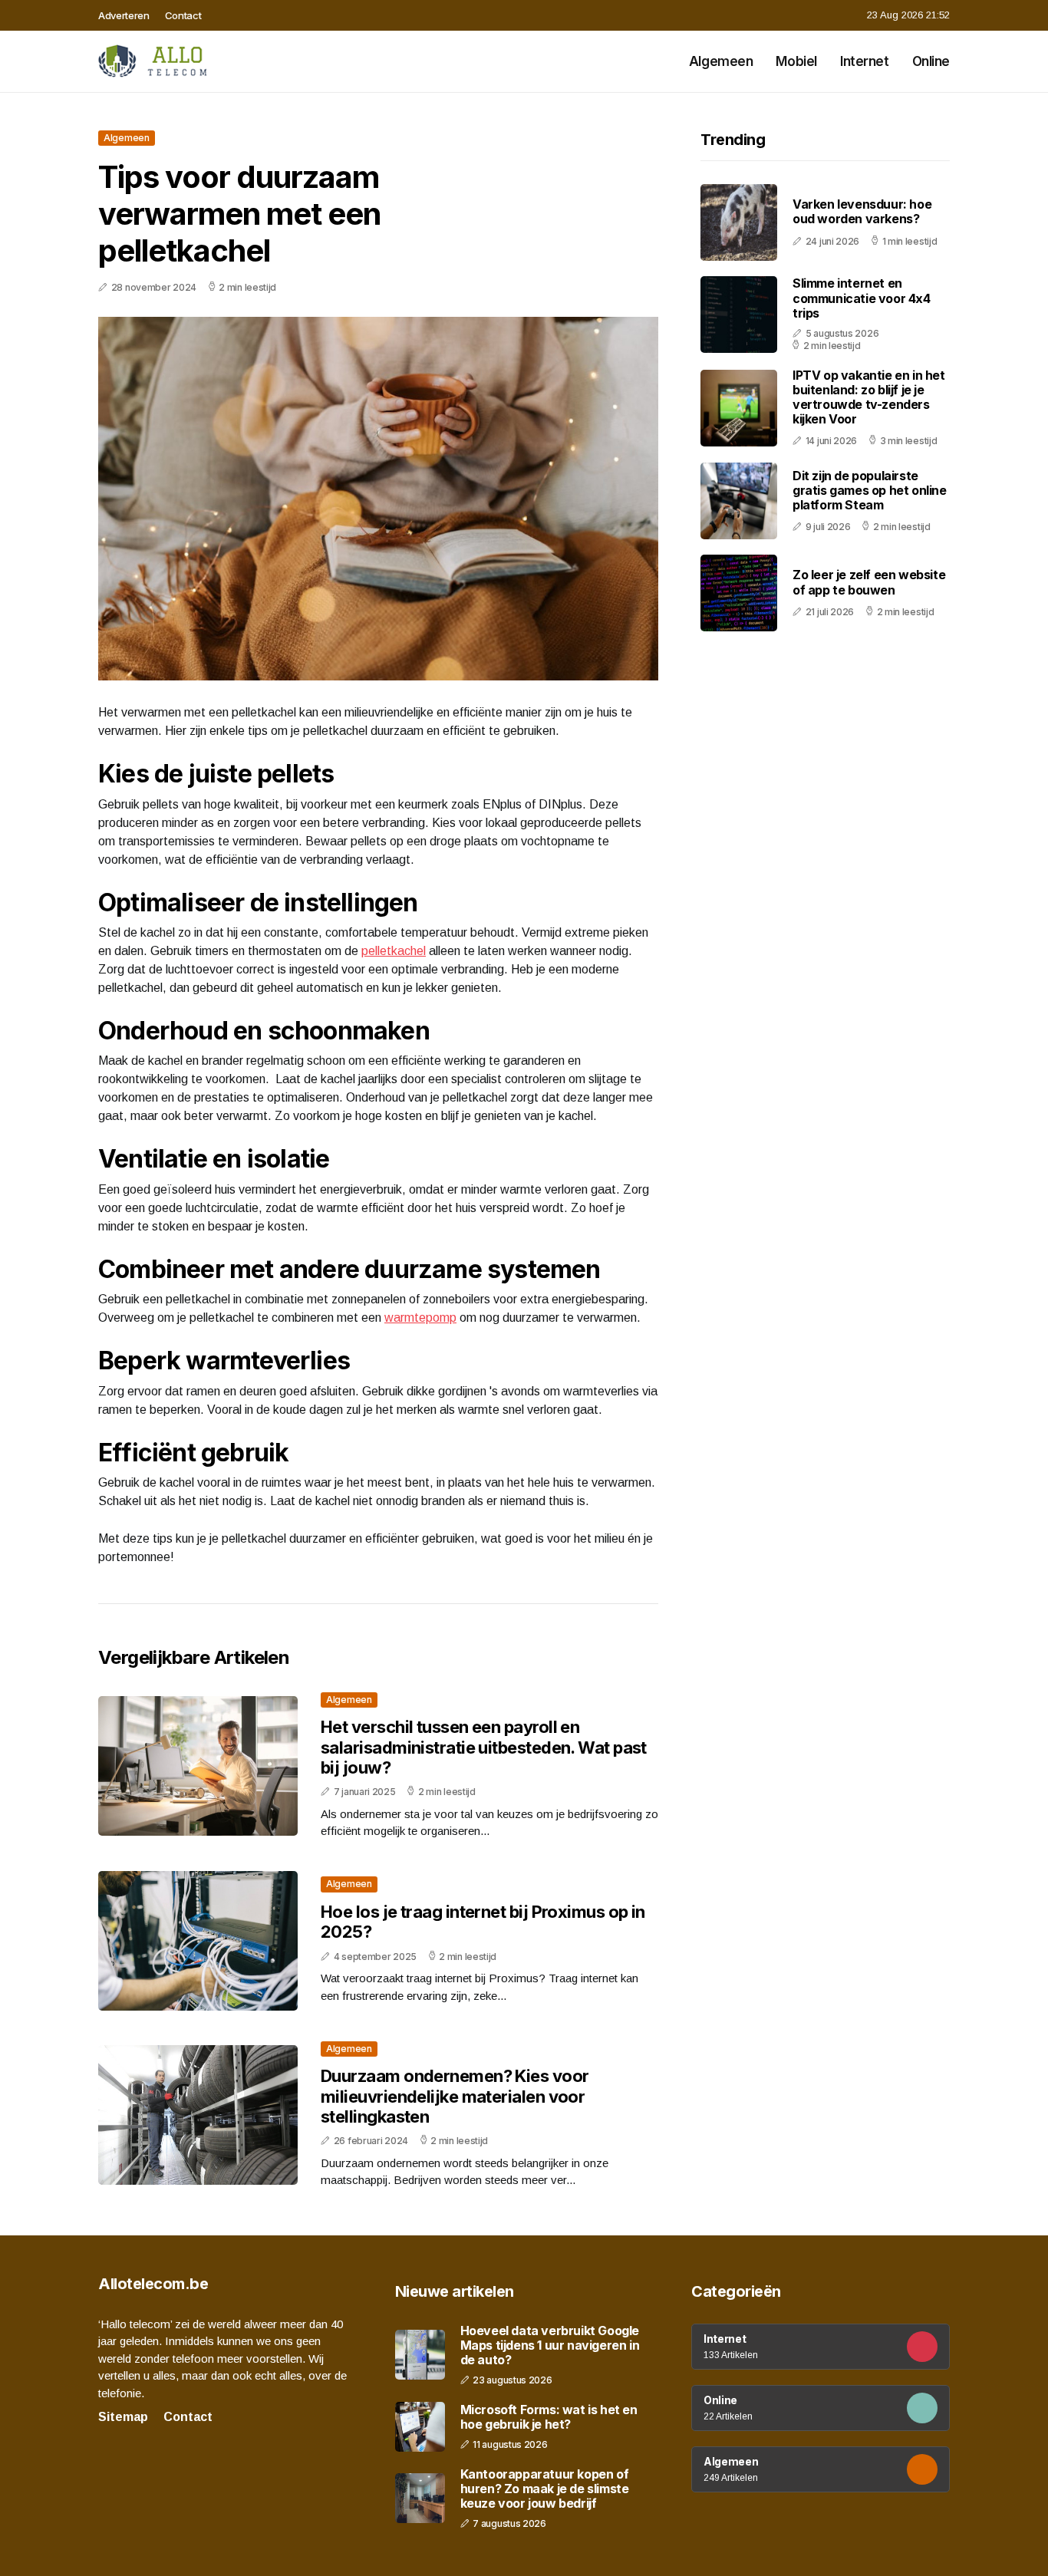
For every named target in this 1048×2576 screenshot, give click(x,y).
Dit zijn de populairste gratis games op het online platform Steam (870, 490)
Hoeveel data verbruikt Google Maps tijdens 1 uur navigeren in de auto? (550, 2345)
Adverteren (124, 15)
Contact (183, 15)
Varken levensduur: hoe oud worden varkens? (862, 212)
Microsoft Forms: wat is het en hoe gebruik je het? (549, 2417)
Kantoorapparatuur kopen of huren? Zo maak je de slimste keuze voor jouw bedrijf (545, 2489)
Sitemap (123, 2417)
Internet (865, 61)
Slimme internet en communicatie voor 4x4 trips (862, 298)
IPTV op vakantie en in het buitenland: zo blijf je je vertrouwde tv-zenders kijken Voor (869, 397)
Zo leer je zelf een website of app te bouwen (869, 583)
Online (931, 61)
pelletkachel (394, 951)
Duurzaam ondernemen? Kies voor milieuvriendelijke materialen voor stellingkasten (455, 2096)
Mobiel (796, 61)
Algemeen (721, 61)
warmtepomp (420, 1318)
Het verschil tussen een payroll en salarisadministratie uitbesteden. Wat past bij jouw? (484, 1747)
